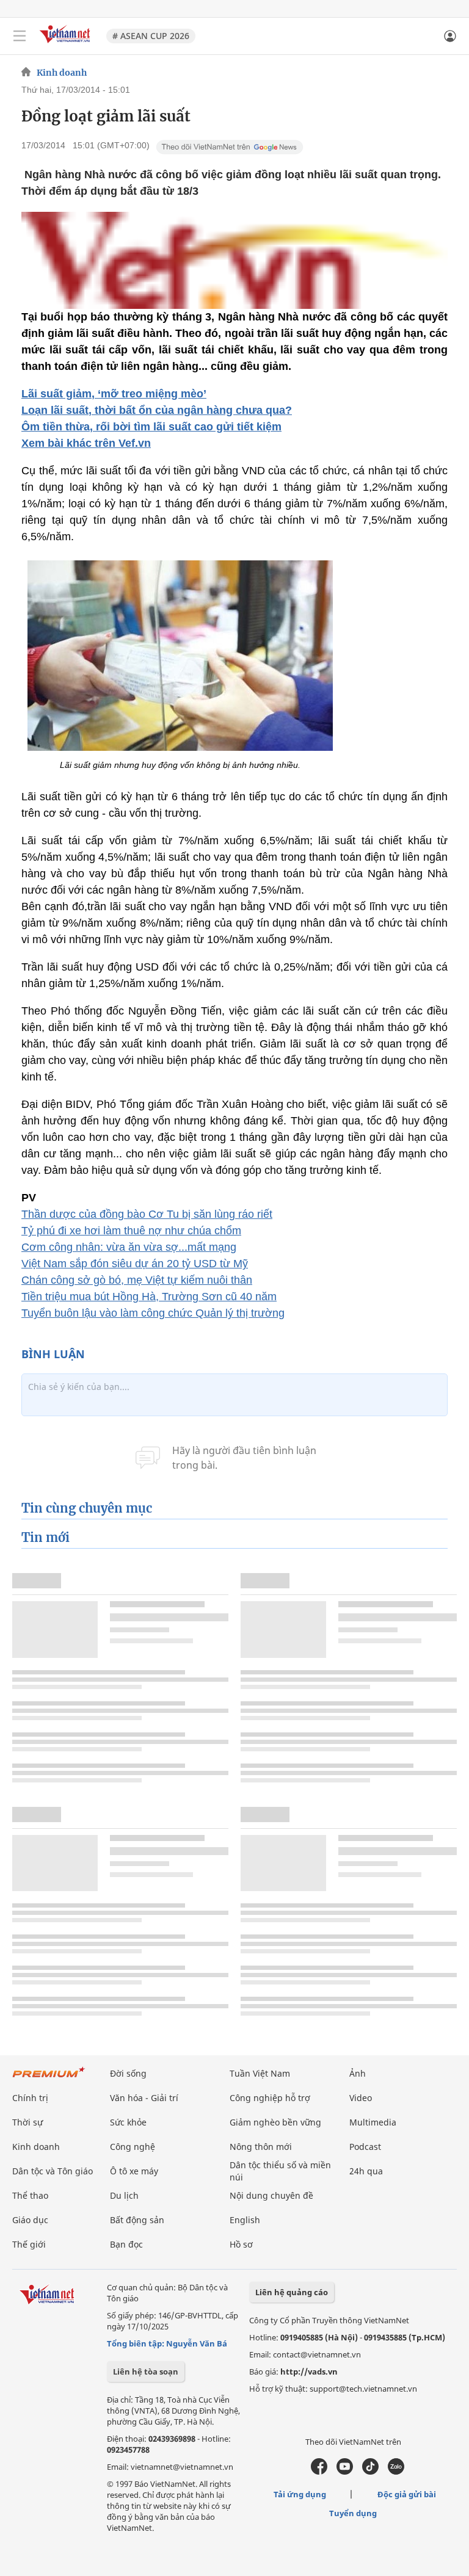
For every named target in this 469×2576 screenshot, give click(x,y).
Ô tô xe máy (134, 2171)
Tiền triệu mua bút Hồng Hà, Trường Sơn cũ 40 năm (149, 1297)
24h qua (366, 2171)
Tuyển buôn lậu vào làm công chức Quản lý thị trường (153, 1313)
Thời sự (27, 2122)
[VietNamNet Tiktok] (370, 2472)
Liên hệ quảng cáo (292, 2292)
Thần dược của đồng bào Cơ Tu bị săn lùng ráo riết (147, 1214)
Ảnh (358, 2073)
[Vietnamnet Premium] (49, 2078)
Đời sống (128, 2073)
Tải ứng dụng (300, 2494)
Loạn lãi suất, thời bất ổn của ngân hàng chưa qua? (157, 410)
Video (361, 2098)
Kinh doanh (62, 73)
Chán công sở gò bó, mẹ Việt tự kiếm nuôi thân (137, 1280)
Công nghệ (133, 2147)
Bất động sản (137, 2220)
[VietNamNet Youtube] (345, 2472)
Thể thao (30, 2195)
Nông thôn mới (261, 2147)
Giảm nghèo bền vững (275, 2122)
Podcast (365, 2147)
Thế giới (29, 2244)
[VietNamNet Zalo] (396, 2472)
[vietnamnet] (67, 44)
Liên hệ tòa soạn (146, 2372)
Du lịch (124, 2195)
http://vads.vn (309, 2372)
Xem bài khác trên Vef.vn (86, 443)
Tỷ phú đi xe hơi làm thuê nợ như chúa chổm (131, 1231)
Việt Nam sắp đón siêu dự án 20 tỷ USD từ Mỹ (135, 1264)
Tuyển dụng (353, 2513)
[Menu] (20, 36)
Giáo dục (30, 2220)
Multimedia (373, 2122)
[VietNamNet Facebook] (319, 2472)
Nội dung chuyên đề (271, 2195)
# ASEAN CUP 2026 (151, 36)
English (245, 2220)
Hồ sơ (241, 2244)
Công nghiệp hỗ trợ (270, 2098)
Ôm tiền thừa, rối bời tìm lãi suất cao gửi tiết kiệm (151, 427)
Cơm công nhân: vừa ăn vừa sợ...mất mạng (129, 1247)
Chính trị (30, 2098)
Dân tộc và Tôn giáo (53, 2171)
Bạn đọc (126, 2244)
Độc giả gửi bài (407, 2494)
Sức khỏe (128, 2122)
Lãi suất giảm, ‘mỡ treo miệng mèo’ (114, 394)
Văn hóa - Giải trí (144, 2098)
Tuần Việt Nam (260, 2073)
